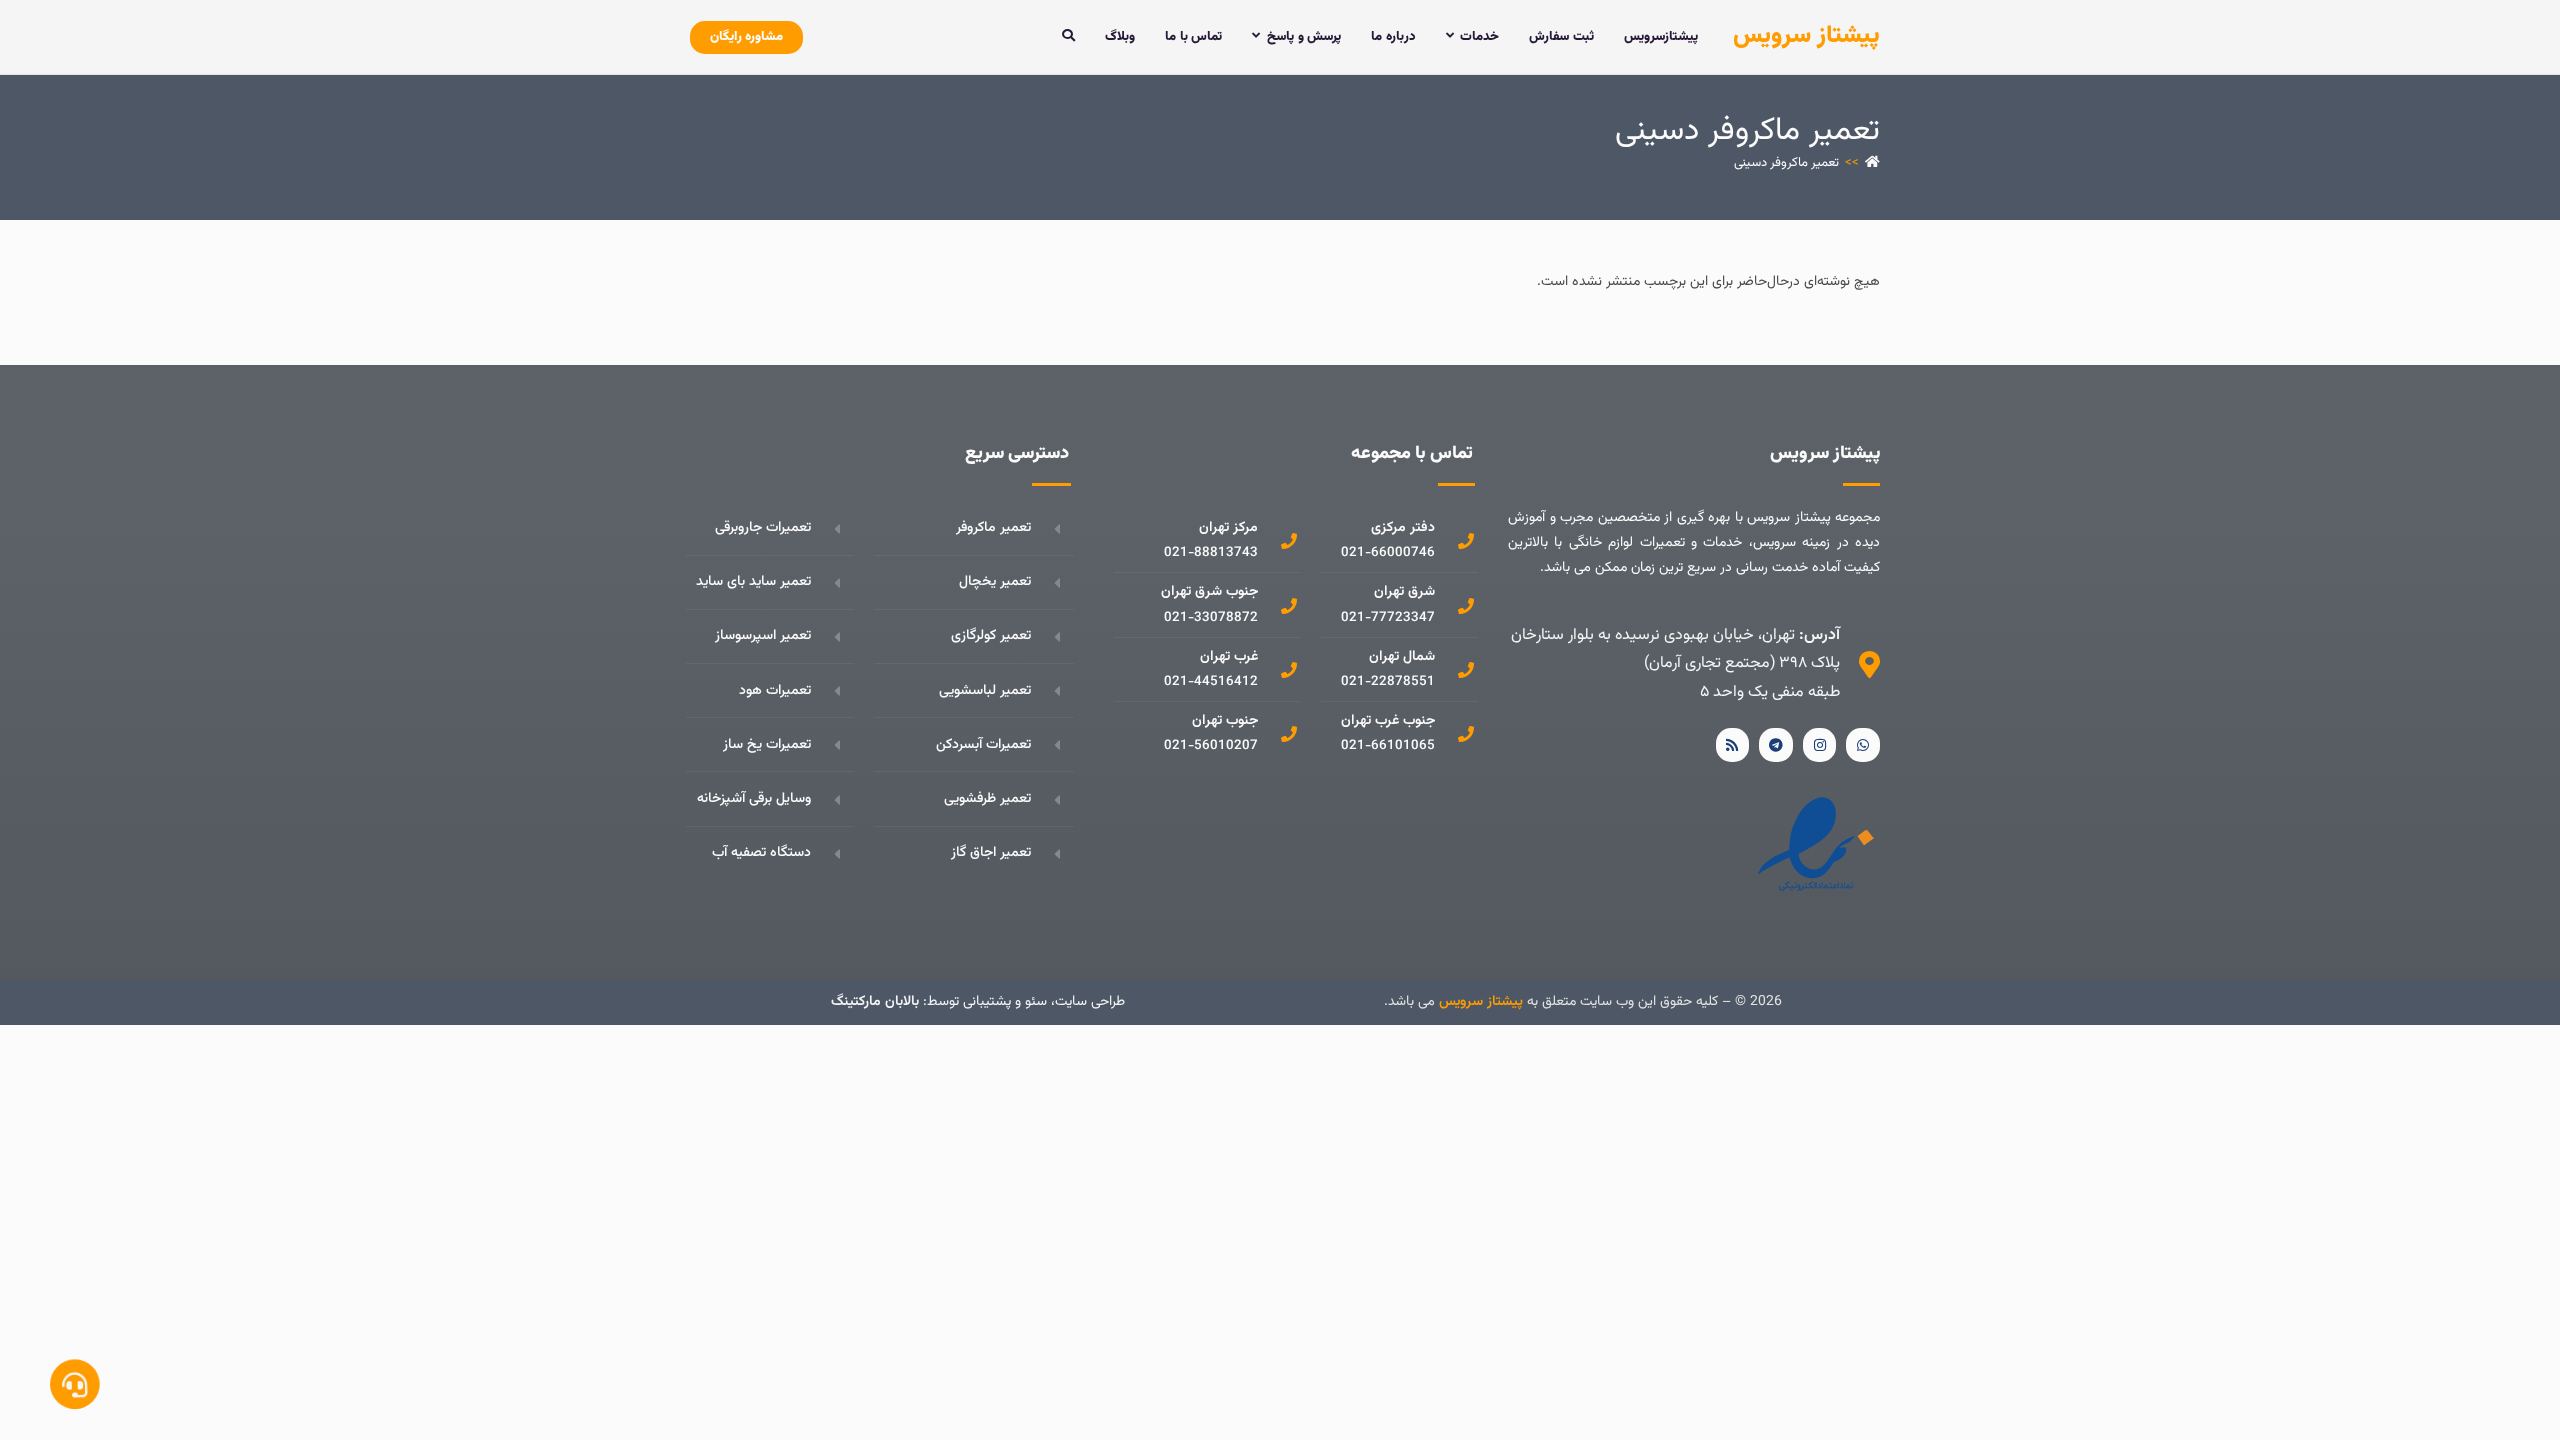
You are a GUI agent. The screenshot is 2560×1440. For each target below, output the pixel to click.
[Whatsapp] (1863, 745)
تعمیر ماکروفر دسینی (1786, 163)
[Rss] (1733, 745)
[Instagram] (1820, 745)
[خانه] (1872, 163)
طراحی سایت (1090, 1002)
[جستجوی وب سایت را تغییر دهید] (1068, 37)
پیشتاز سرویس (1806, 36)
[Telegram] (1776, 745)
